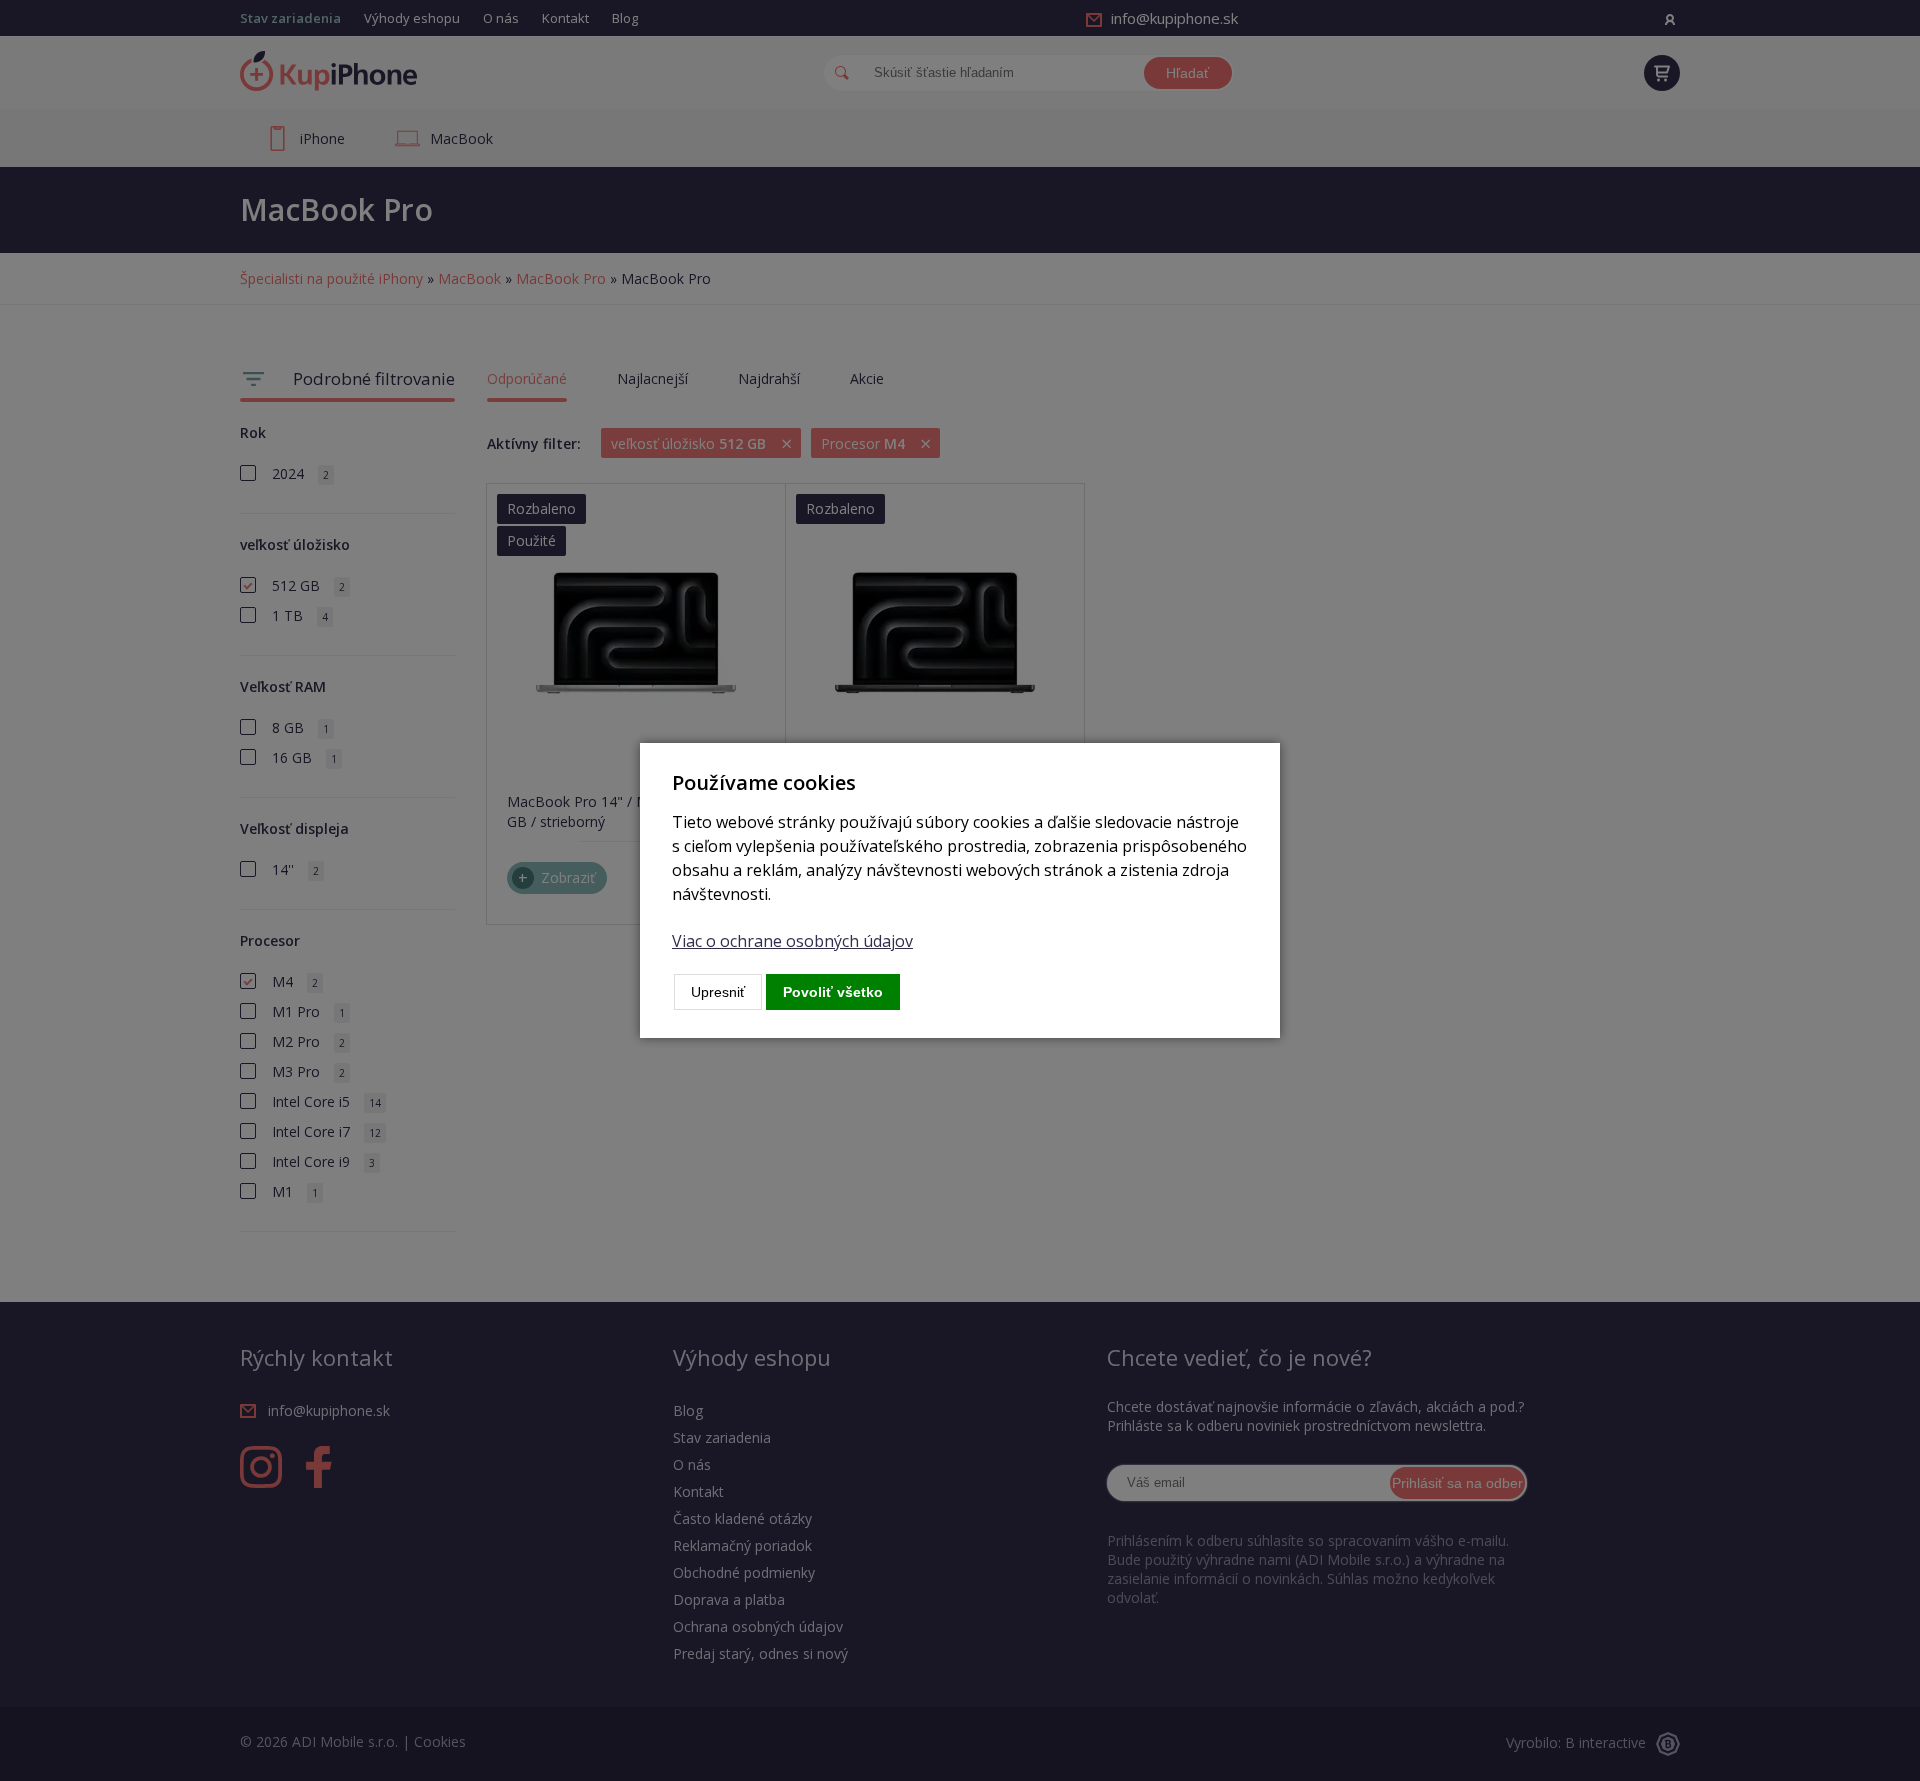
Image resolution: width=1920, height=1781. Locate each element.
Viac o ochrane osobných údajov (792, 941)
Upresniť (718, 992)
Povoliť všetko (833, 992)
